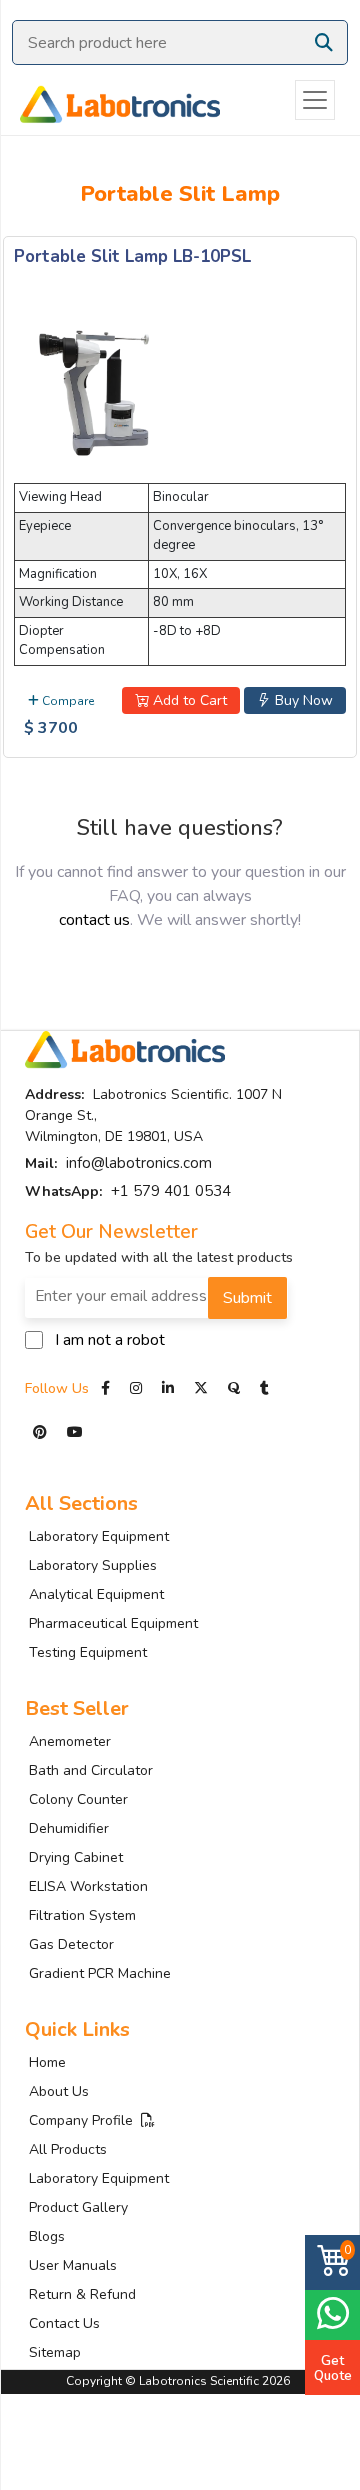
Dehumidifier (69, 1828)
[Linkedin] (168, 1388)
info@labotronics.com (139, 1163)
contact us (94, 920)
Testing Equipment (88, 1652)
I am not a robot (110, 1340)
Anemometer (70, 1741)
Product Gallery (78, 2207)
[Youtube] (75, 1432)
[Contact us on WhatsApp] (332, 2312)
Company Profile (85, 2120)
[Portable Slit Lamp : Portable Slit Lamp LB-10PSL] (94, 390)
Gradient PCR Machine (100, 1973)
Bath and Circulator (91, 1770)
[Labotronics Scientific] (110, 100)
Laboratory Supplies (93, 1565)
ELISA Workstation (88, 1886)
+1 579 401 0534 (171, 1191)
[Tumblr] (264, 1388)
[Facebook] (107, 1388)
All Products (68, 2149)
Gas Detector (71, 1944)
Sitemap (55, 2352)
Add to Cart (188, 700)
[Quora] (236, 1388)
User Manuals (73, 2265)
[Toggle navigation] (315, 100)
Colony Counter (78, 1799)
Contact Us (64, 2323)
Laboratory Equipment (99, 1536)
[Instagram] (136, 1388)
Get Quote (333, 2368)
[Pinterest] (42, 1432)
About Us (59, 2091)
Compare (66, 701)
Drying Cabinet (76, 1857)
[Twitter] (201, 1388)
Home (47, 2062)
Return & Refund (82, 2294)
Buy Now (302, 700)
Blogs (47, 2236)
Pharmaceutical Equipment (113, 1623)
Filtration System (82, 1915)
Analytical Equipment (96, 1594)
